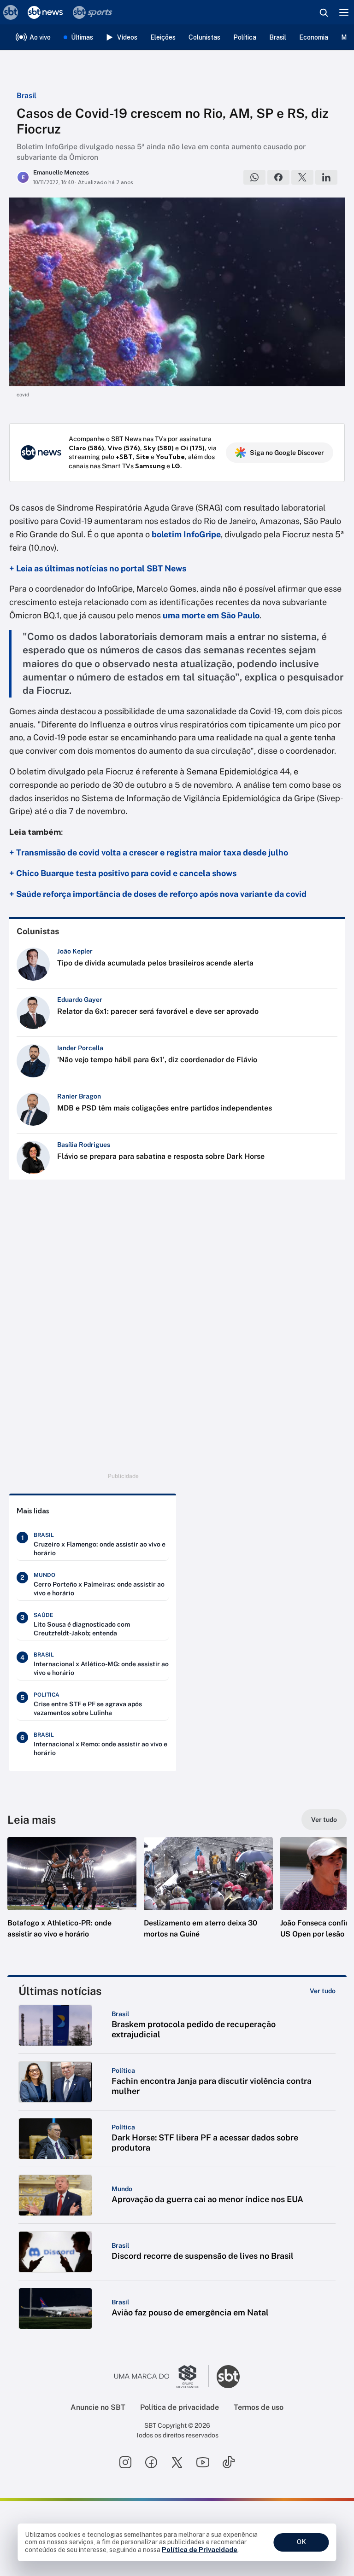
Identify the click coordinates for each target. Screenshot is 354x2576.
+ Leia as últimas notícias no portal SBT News (98, 568)
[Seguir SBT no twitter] (177, 2462)
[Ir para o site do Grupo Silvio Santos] (162, 2377)
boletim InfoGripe (186, 534)
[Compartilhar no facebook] (278, 177)
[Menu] (344, 12)
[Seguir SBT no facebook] (151, 2462)
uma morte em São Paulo (211, 615)
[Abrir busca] (324, 12)
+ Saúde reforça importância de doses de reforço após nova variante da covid (158, 894)
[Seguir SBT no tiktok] (229, 2462)
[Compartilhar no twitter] (302, 177)
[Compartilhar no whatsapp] (254, 177)
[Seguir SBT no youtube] (203, 2462)
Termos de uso (259, 2407)
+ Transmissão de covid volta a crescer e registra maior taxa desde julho (149, 852)
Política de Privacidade (200, 2550)
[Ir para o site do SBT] (228, 2377)
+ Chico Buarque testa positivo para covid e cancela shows (123, 873)
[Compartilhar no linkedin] (326, 177)
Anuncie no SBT (98, 2407)
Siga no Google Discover (287, 453)
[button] (72, 1897)
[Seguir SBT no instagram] (125, 2462)
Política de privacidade (180, 2407)
